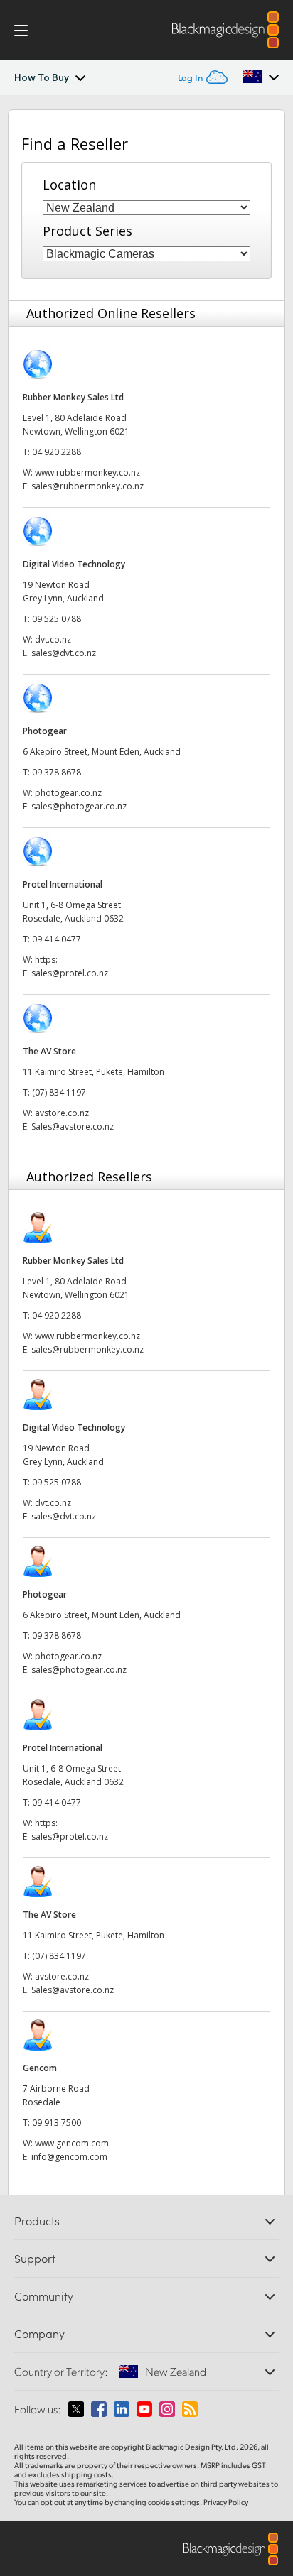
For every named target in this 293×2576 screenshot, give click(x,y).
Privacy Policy (226, 2502)
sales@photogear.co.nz (79, 806)
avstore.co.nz (62, 1113)
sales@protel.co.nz (70, 973)
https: (46, 960)
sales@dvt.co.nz (64, 653)
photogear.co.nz (68, 793)
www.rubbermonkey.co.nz (87, 473)
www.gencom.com (72, 2143)
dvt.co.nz (53, 639)
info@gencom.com (69, 2157)
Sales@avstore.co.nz (73, 1126)
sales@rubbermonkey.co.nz (87, 486)
